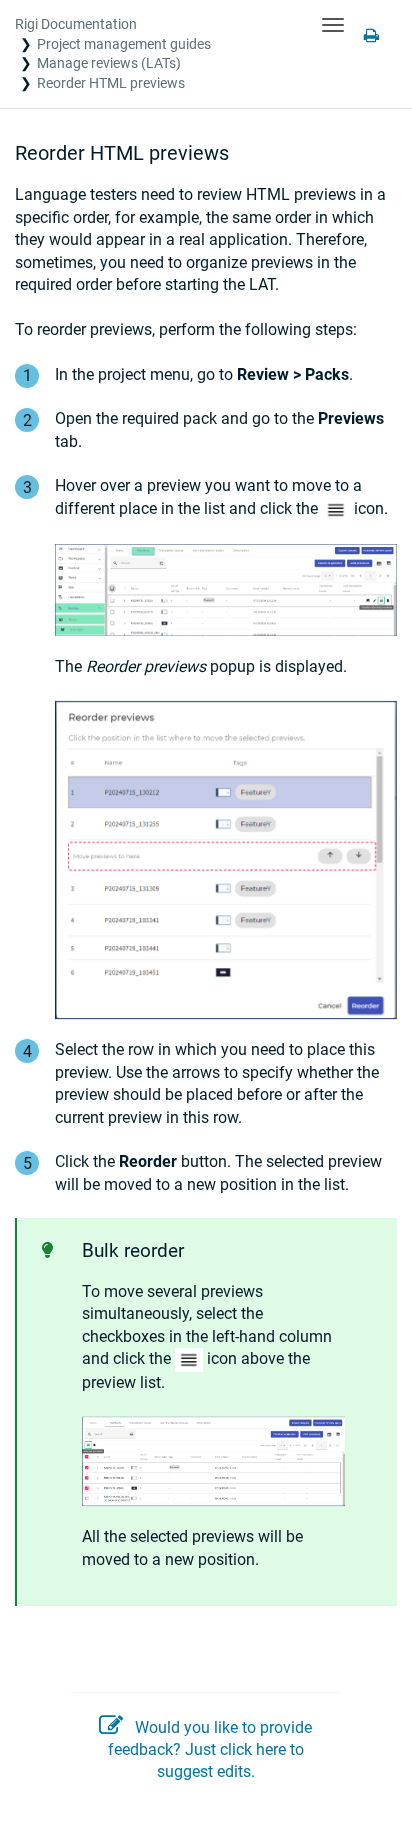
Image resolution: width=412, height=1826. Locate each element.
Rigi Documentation (76, 24)
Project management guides (124, 44)
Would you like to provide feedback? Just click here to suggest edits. (210, 1750)
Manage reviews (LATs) (109, 63)
